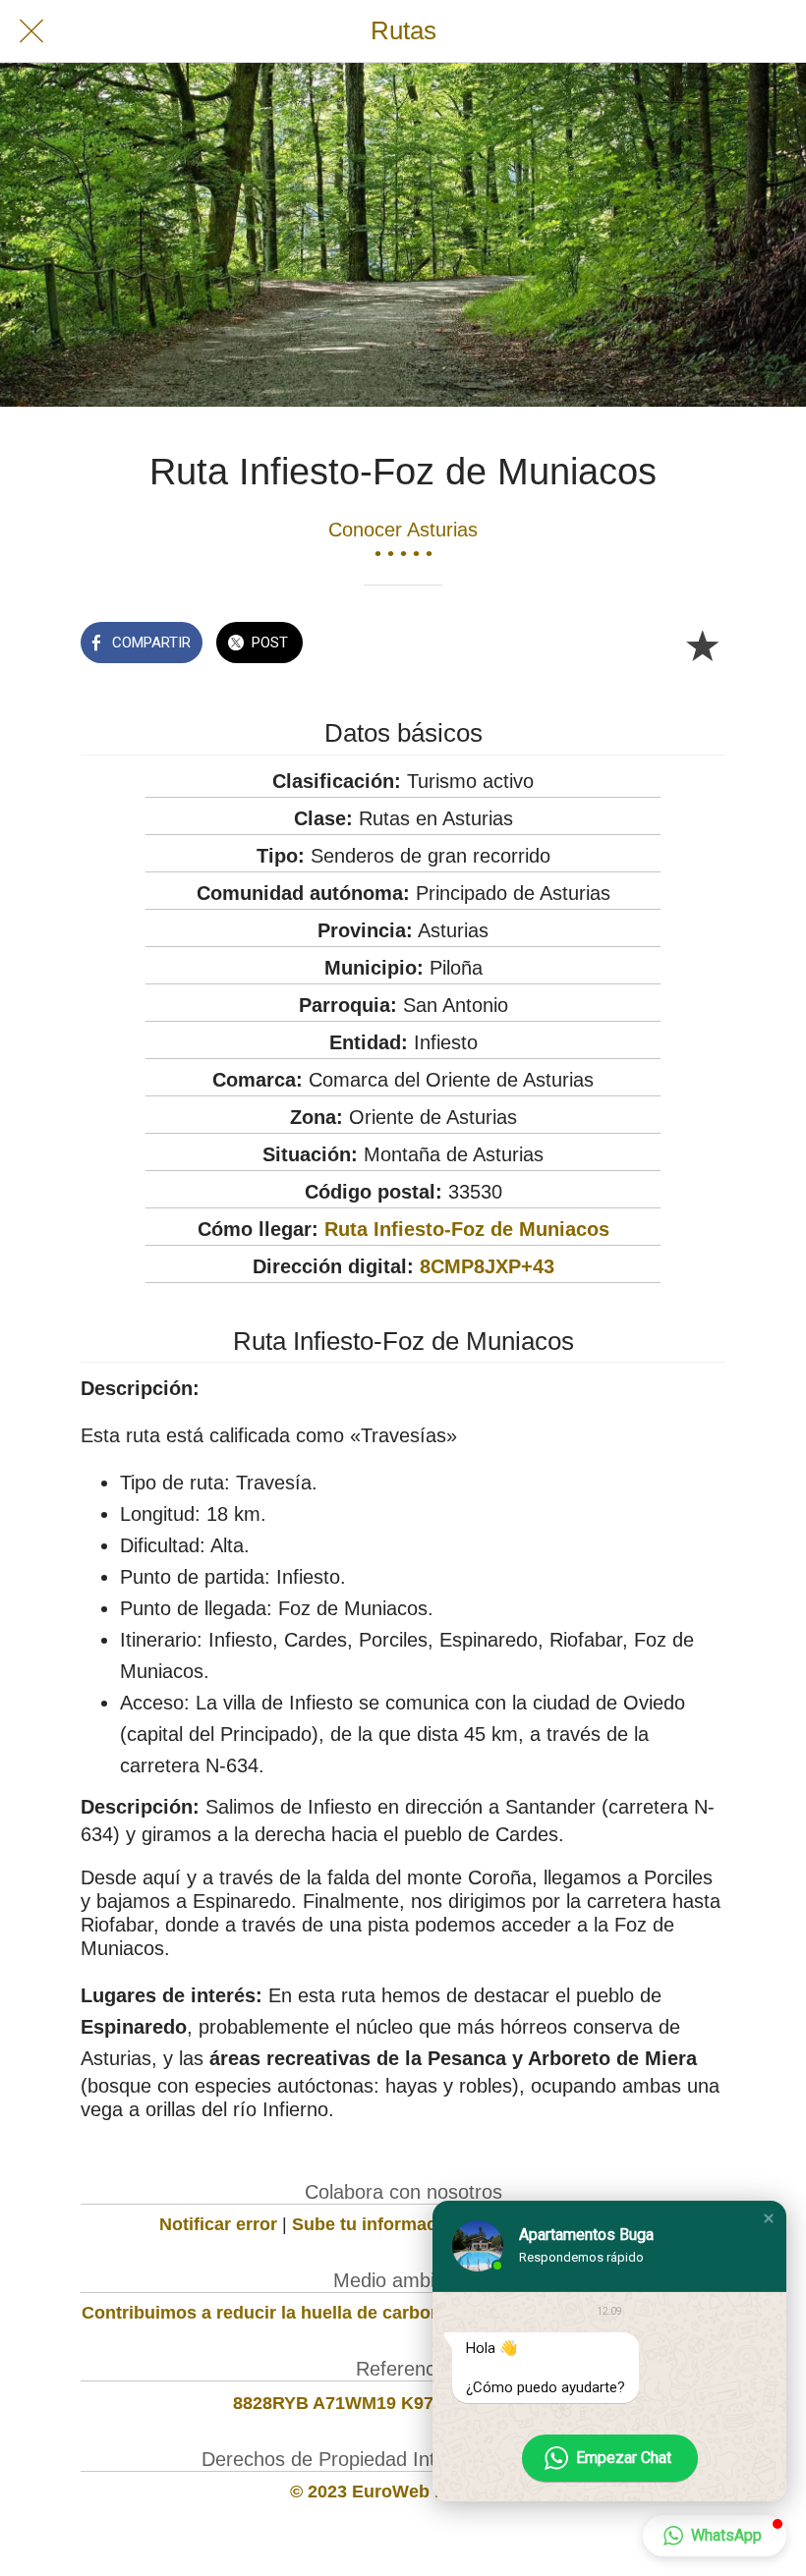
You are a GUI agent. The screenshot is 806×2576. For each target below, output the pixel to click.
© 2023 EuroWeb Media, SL (403, 2492)
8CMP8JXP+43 (487, 1266)
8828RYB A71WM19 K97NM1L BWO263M (403, 2403)
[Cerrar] (31, 31)
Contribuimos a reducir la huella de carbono (267, 2313)
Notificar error (218, 2224)
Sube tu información (377, 2224)
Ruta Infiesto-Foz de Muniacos (467, 1229)
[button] (769, 2218)
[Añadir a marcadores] (702, 644)
